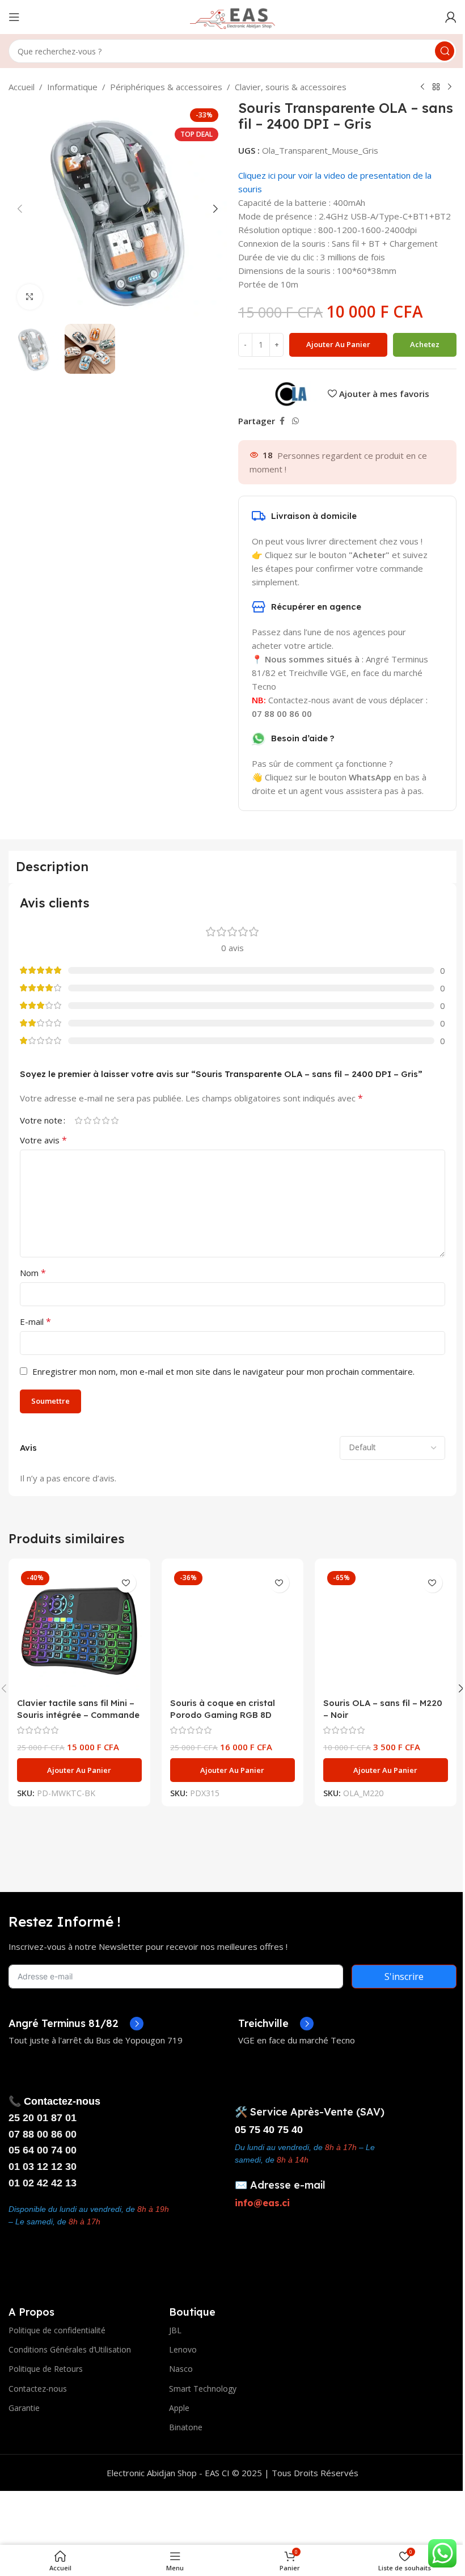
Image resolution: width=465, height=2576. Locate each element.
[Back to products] (436, 87)
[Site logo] (232, 16)
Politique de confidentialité (57, 2330)
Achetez (425, 344)
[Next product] (450, 87)
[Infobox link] (76, 2024)
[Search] (445, 51)
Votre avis (43, 1140)
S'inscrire (404, 1977)
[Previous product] (422, 87)
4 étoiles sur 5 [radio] (105, 1120)
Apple (179, 2408)
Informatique (72, 87)
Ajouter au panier (338, 344)
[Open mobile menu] (14, 17)
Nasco (181, 2369)
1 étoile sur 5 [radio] (78, 1120)
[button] (20, 209)
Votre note (41, 1120)
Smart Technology (203, 2389)
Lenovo (183, 2349)
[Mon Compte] (451, 17)
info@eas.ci (262, 2203)
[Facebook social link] (282, 421)
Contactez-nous (38, 2389)
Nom (33, 1273)
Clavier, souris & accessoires (291, 87)
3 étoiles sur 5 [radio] (96, 1120)
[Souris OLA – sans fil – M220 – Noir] (386, 1629)
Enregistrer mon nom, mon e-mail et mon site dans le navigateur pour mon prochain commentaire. (223, 1371)
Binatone (186, 2427)
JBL (175, 2330)
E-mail (35, 1321)
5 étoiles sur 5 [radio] (115, 1120)
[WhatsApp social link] (295, 421)
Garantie (24, 2408)
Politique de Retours (46, 2369)
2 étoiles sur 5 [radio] (87, 1120)
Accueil (22, 87)
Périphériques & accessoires (166, 87)
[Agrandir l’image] (30, 297)
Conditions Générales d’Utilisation (70, 2349)
